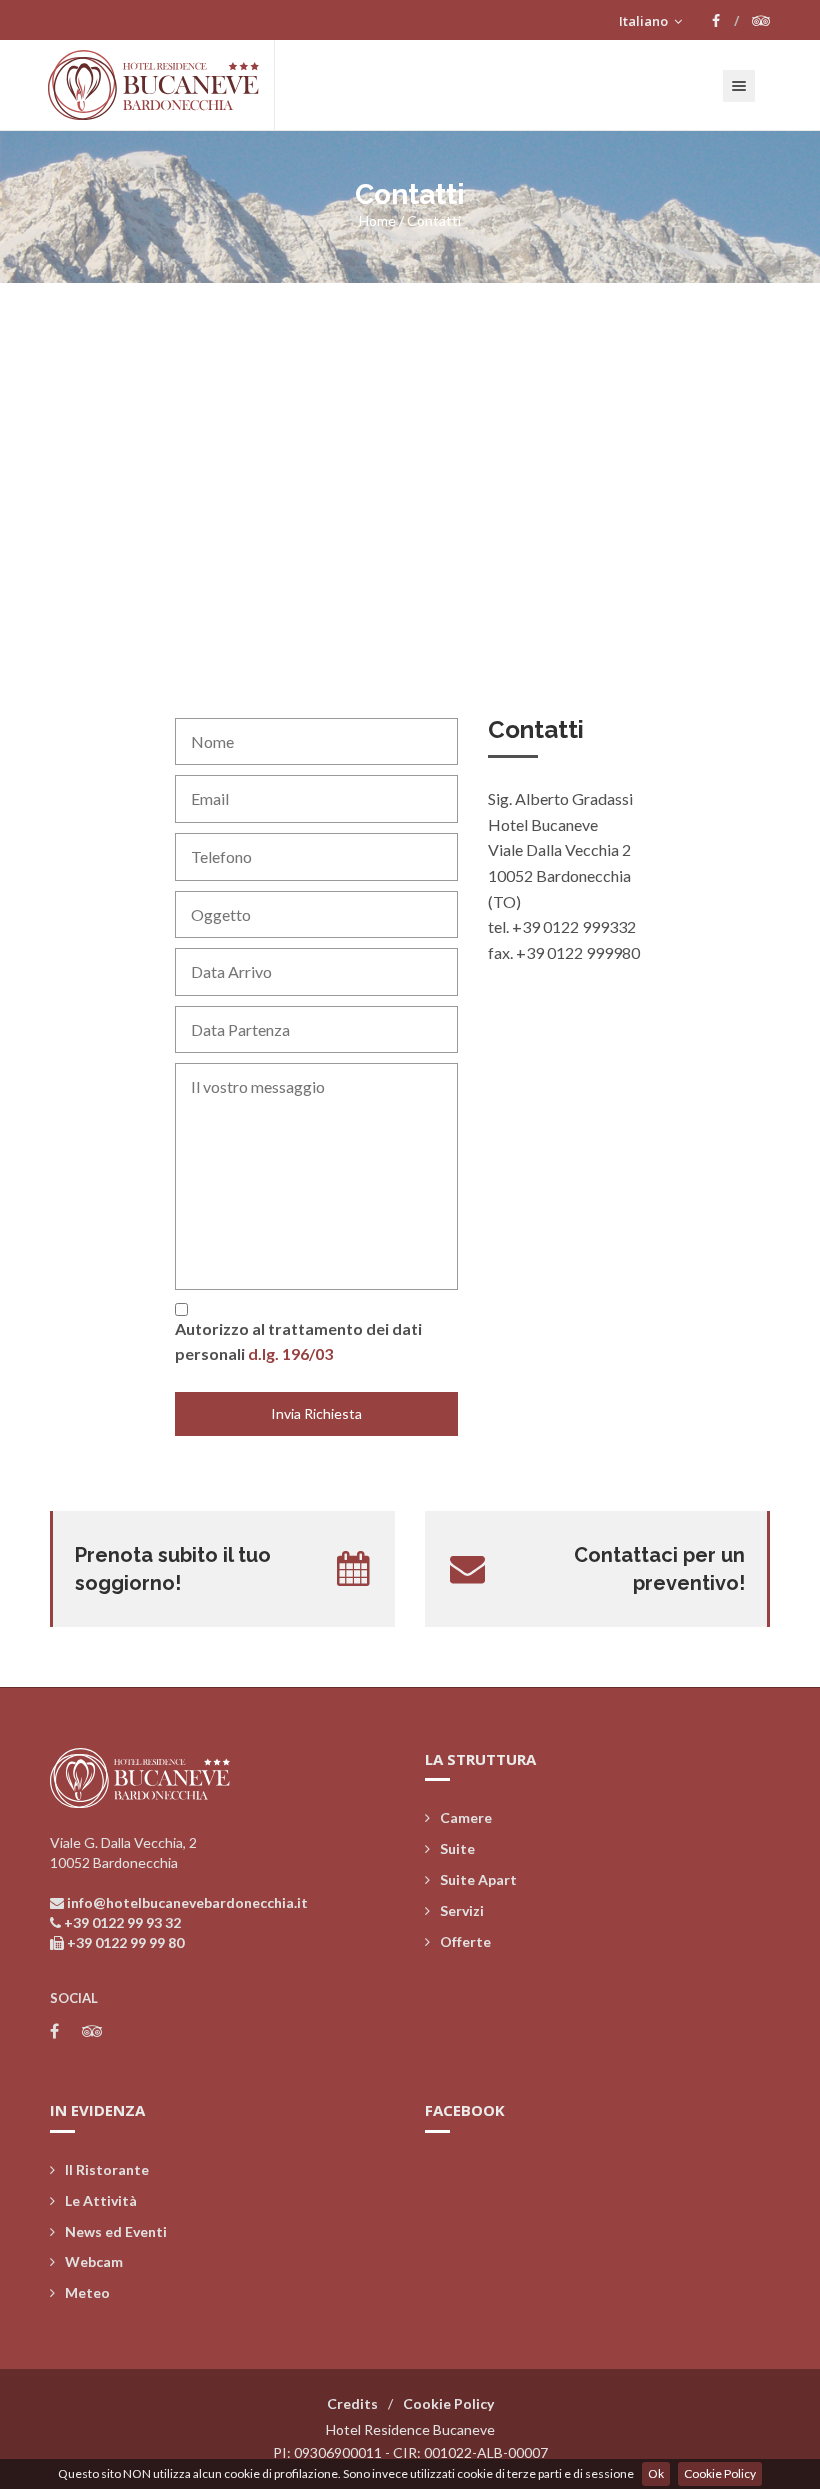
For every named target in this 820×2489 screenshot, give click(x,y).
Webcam (94, 2261)
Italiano (645, 21)
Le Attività (101, 2200)
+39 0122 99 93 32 (122, 1922)
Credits (352, 2403)
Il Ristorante (107, 2169)
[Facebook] (725, 21)
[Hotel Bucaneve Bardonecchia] (161, 85)
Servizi (462, 1910)
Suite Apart (478, 1879)
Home (377, 220)
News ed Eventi (116, 2231)
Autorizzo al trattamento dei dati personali (298, 1341)
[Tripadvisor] (761, 21)
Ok (656, 2473)
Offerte (465, 1941)
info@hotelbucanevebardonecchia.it (187, 1902)
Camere (466, 1817)
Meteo (87, 2292)
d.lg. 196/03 (290, 1353)
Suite (457, 1848)
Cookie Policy (720, 2473)
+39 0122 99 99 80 (125, 1942)
